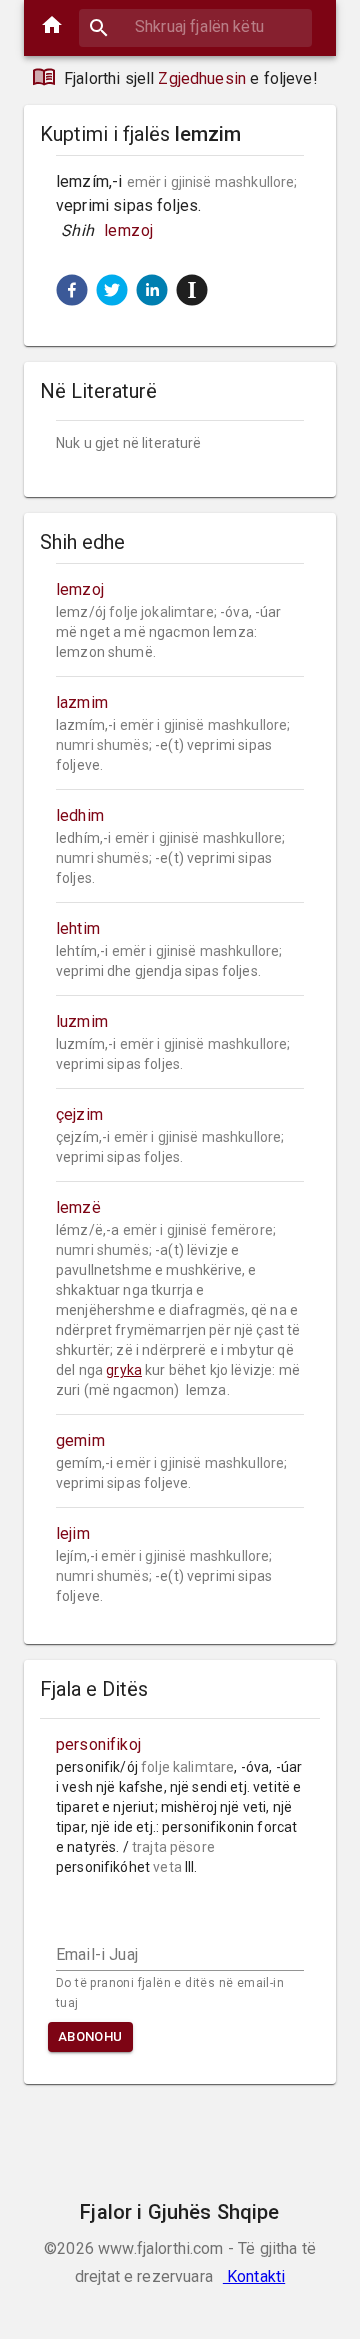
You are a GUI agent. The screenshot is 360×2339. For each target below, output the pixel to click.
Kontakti (254, 2276)
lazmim (82, 702)
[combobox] (195, 26)
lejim (73, 1533)
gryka (124, 1370)
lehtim (78, 928)
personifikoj (98, 1744)
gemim (80, 1440)
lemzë (78, 1207)
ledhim (80, 815)
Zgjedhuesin (202, 78)
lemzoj (129, 230)
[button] (72, 290)
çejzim (79, 1114)
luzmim (82, 1021)
